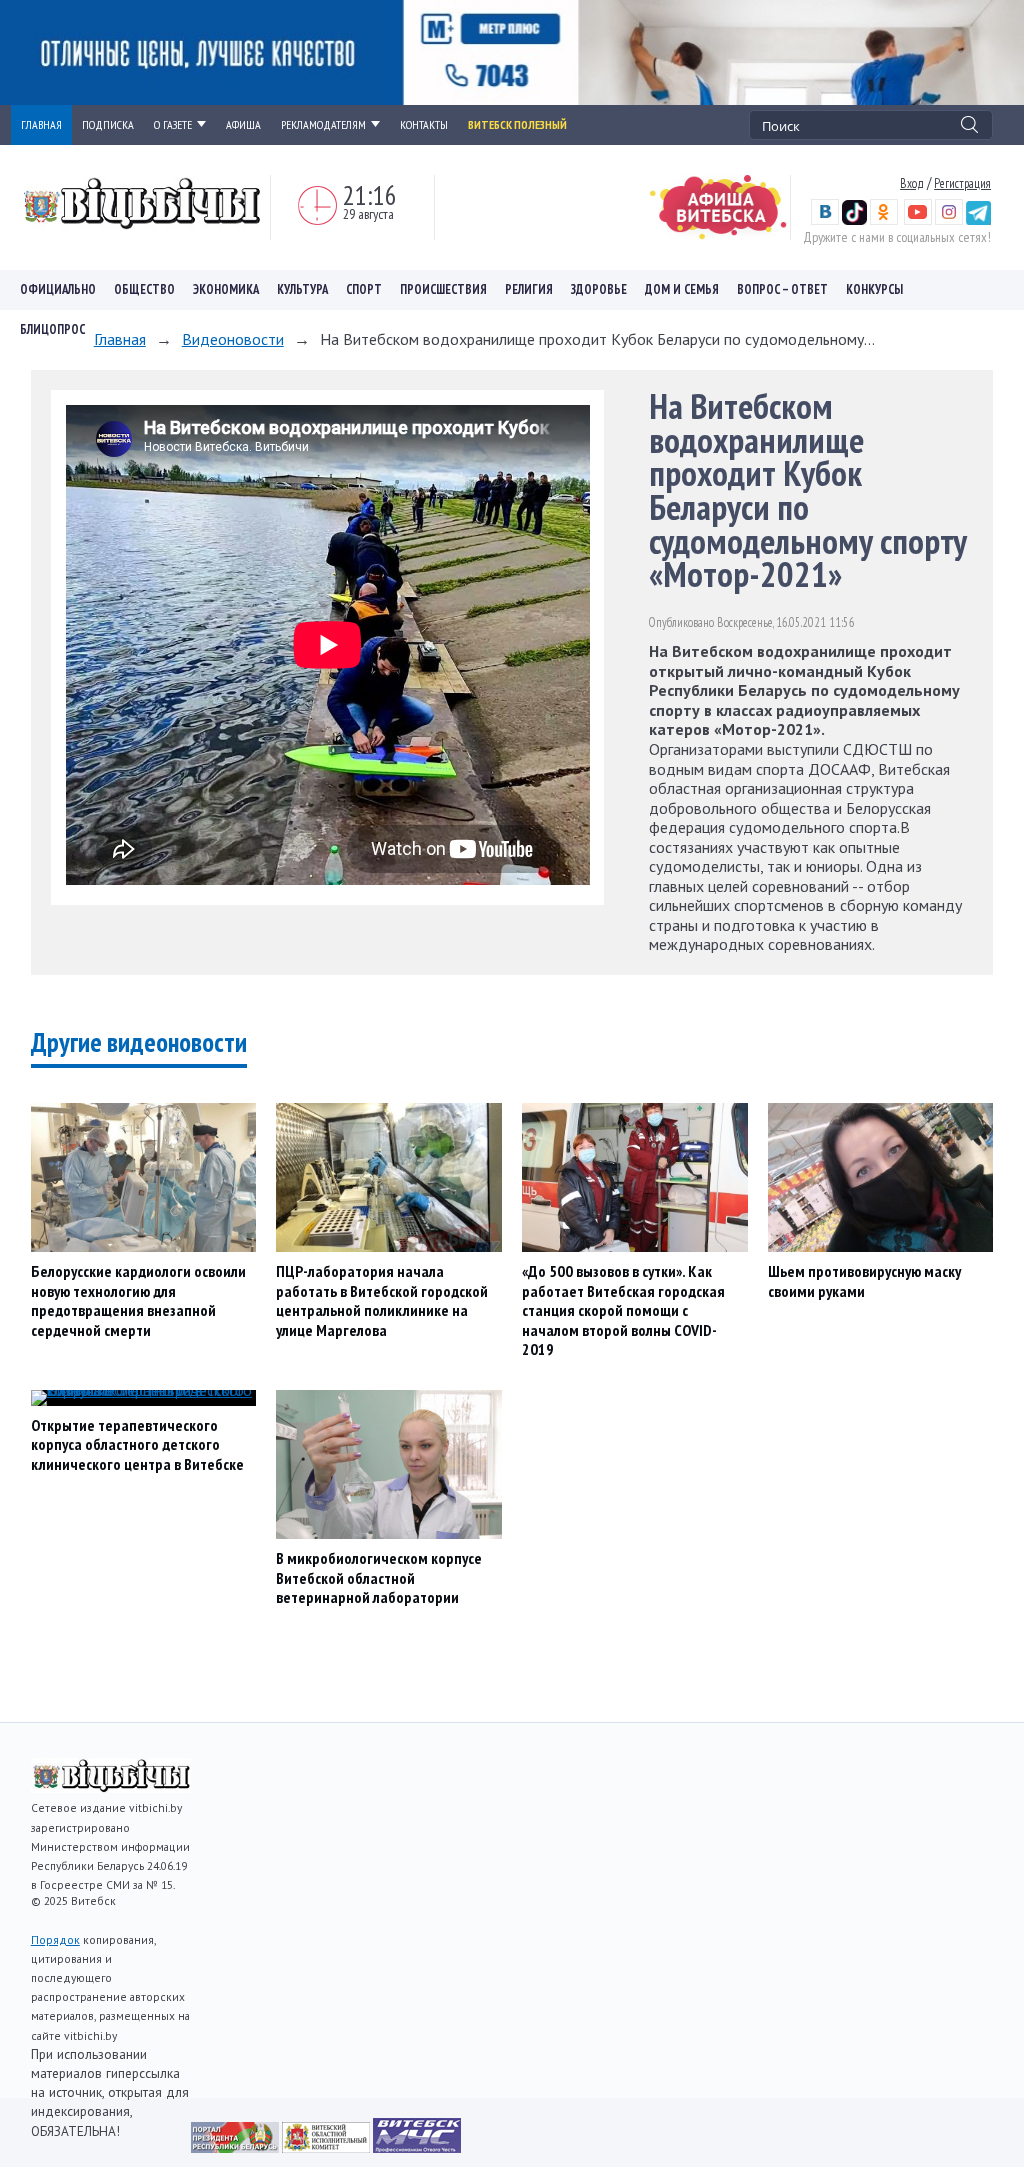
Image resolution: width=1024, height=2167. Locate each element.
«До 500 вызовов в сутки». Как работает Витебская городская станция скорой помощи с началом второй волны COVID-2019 (623, 1310)
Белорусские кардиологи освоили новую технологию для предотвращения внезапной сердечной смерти (138, 1300)
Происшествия (443, 289)
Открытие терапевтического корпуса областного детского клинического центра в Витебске (137, 1444)
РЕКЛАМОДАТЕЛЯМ (323, 124)
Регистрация (962, 183)
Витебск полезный (517, 124)
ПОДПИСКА (108, 124)
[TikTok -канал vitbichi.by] (854, 220)
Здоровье (599, 289)
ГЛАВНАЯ (41, 124)
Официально (58, 289)
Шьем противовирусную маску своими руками (864, 1281)
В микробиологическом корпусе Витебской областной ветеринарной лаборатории (379, 1577)
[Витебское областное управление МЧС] (417, 2147)
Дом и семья (682, 289)
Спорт (364, 289)
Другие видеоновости (139, 1042)
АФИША (243, 124)
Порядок (55, 1939)
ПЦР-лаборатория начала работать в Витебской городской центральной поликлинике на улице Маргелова (382, 1300)
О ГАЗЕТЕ (173, 124)
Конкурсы (874, 289)
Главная (120, 339)
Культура (302, 289)
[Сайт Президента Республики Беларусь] (236, 2147)
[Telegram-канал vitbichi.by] (978, 220)
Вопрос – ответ (782, 289)
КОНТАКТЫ (424, 124)
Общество (144, 289)
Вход (912, 183)
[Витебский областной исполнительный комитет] (327, 2147)
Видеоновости (233, 339)
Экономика (226, 289)
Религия (529, 289)
